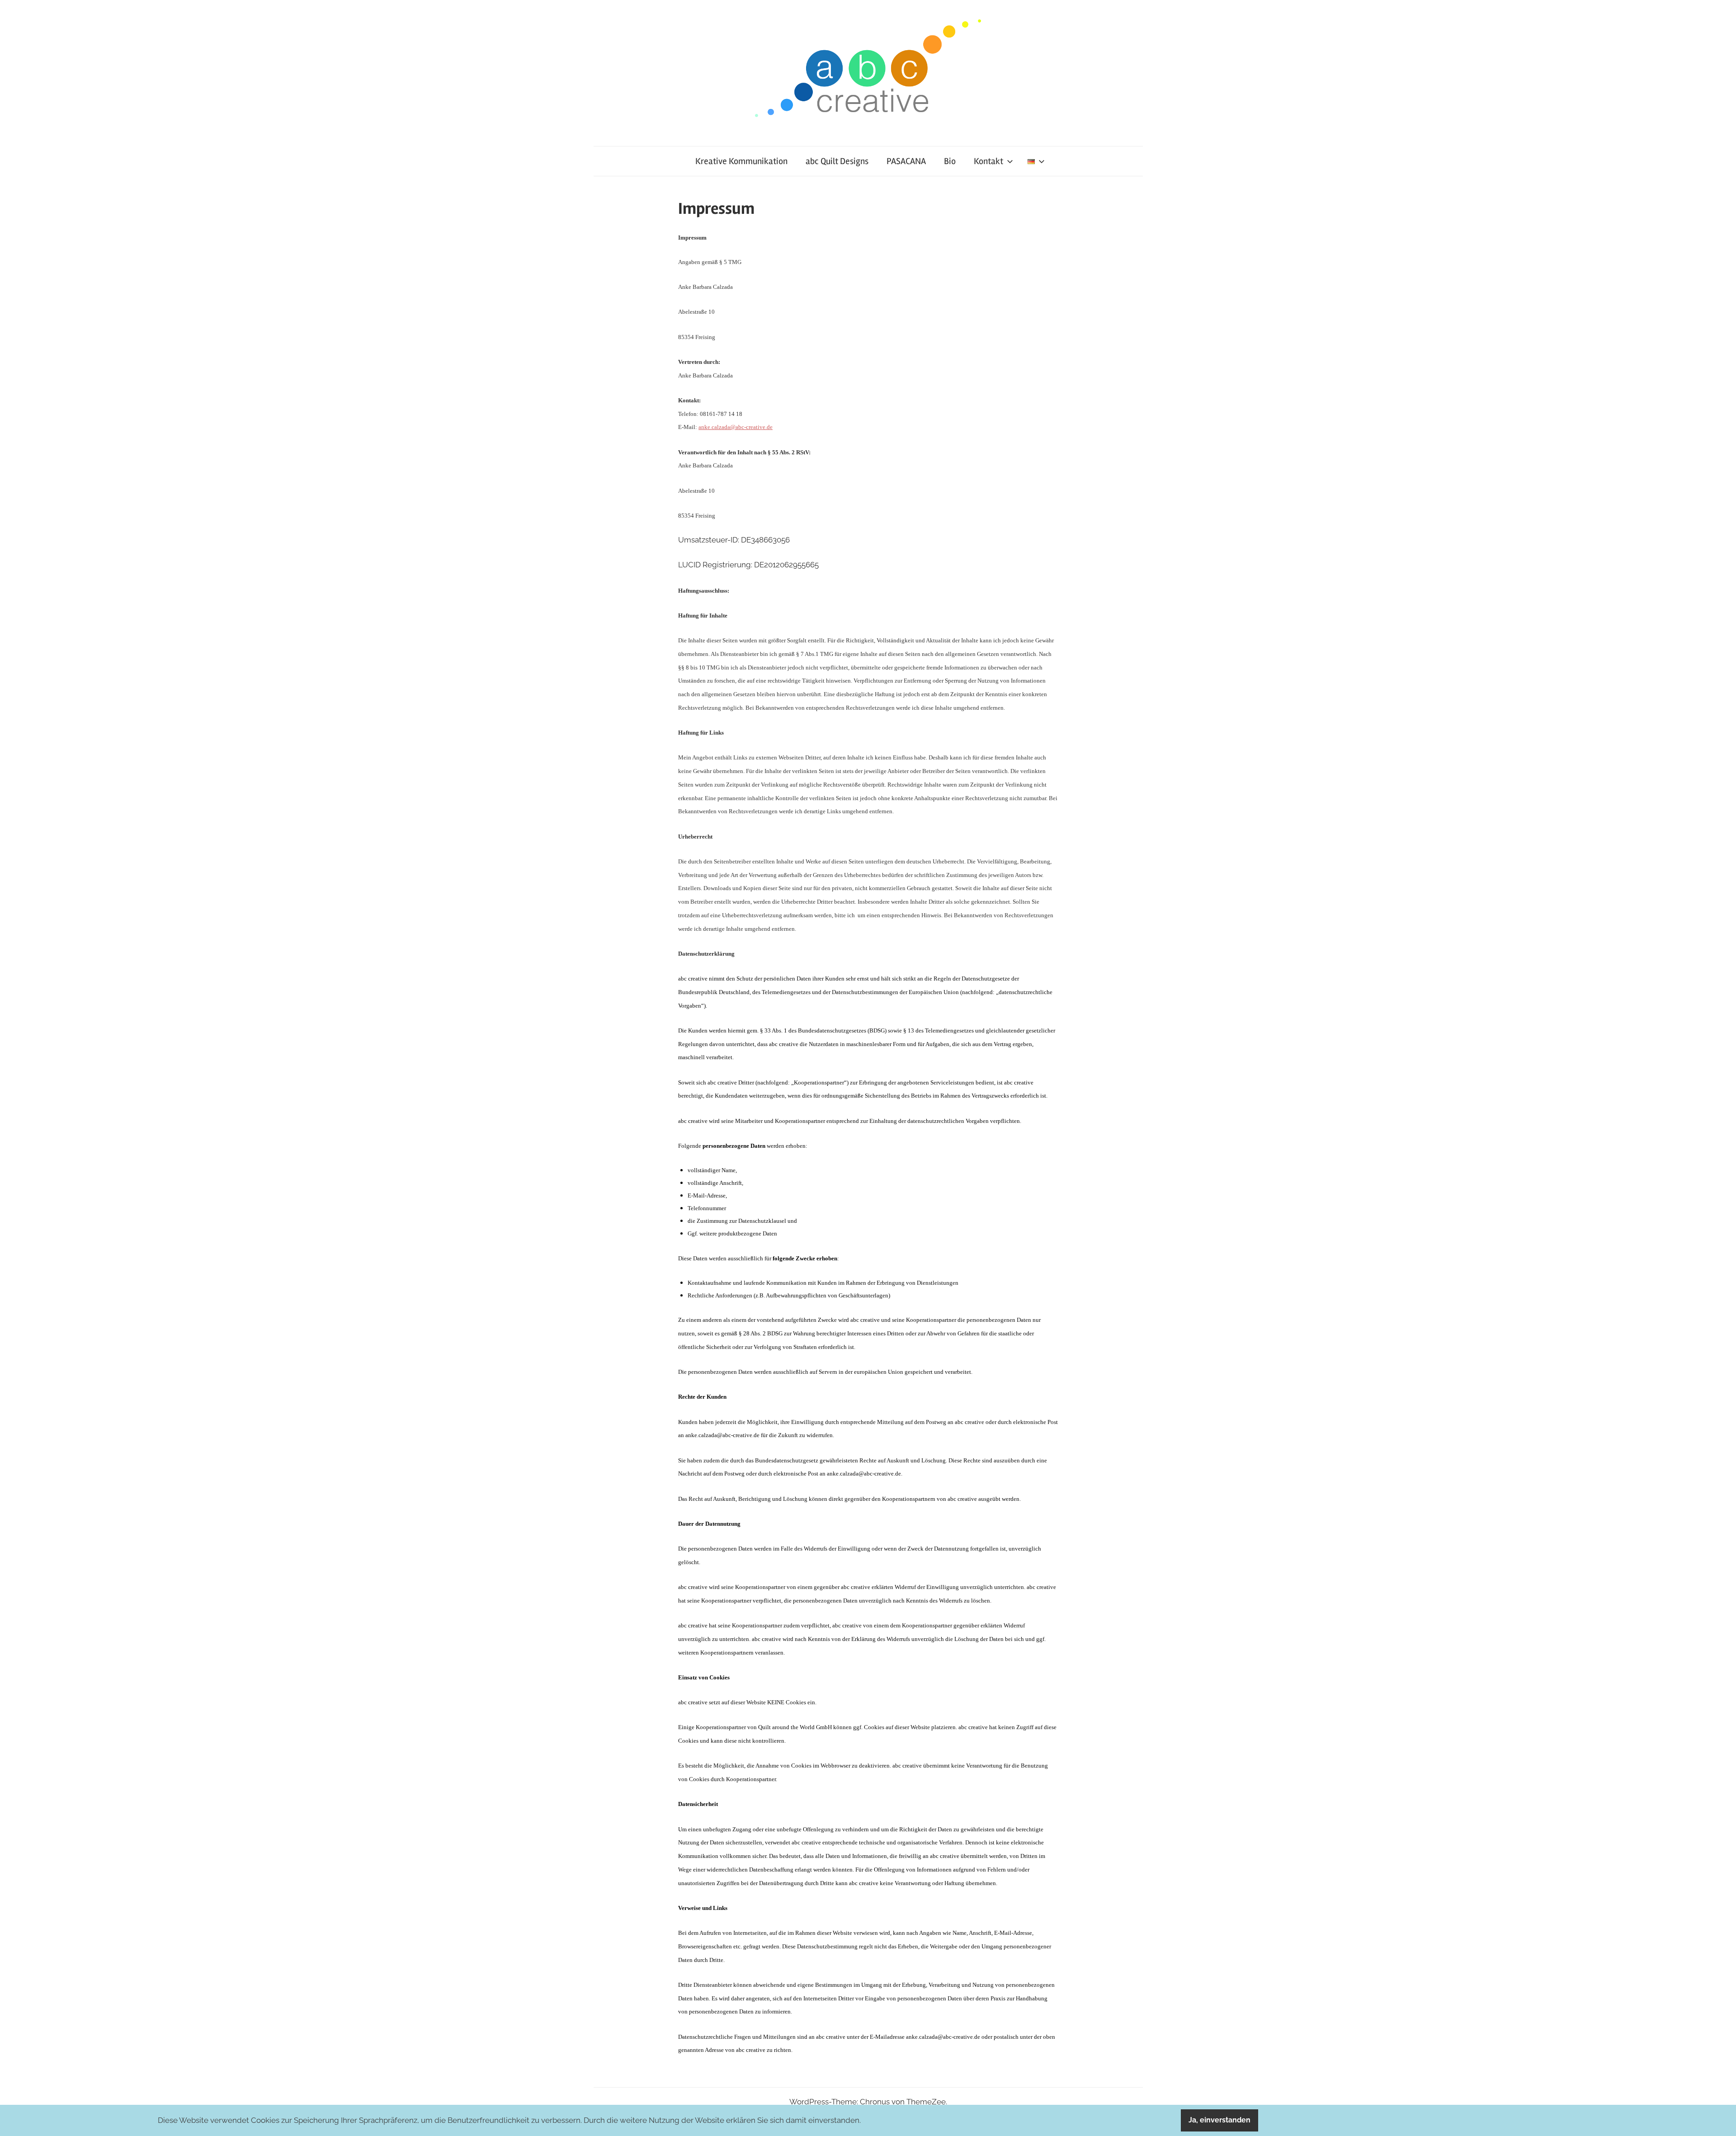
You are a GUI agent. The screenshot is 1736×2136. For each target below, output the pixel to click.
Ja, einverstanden (1219, 2120)
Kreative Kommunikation (741, 161)
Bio (950, 161)
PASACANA (906, 161)
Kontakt (988, 161)
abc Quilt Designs (837, 161)
